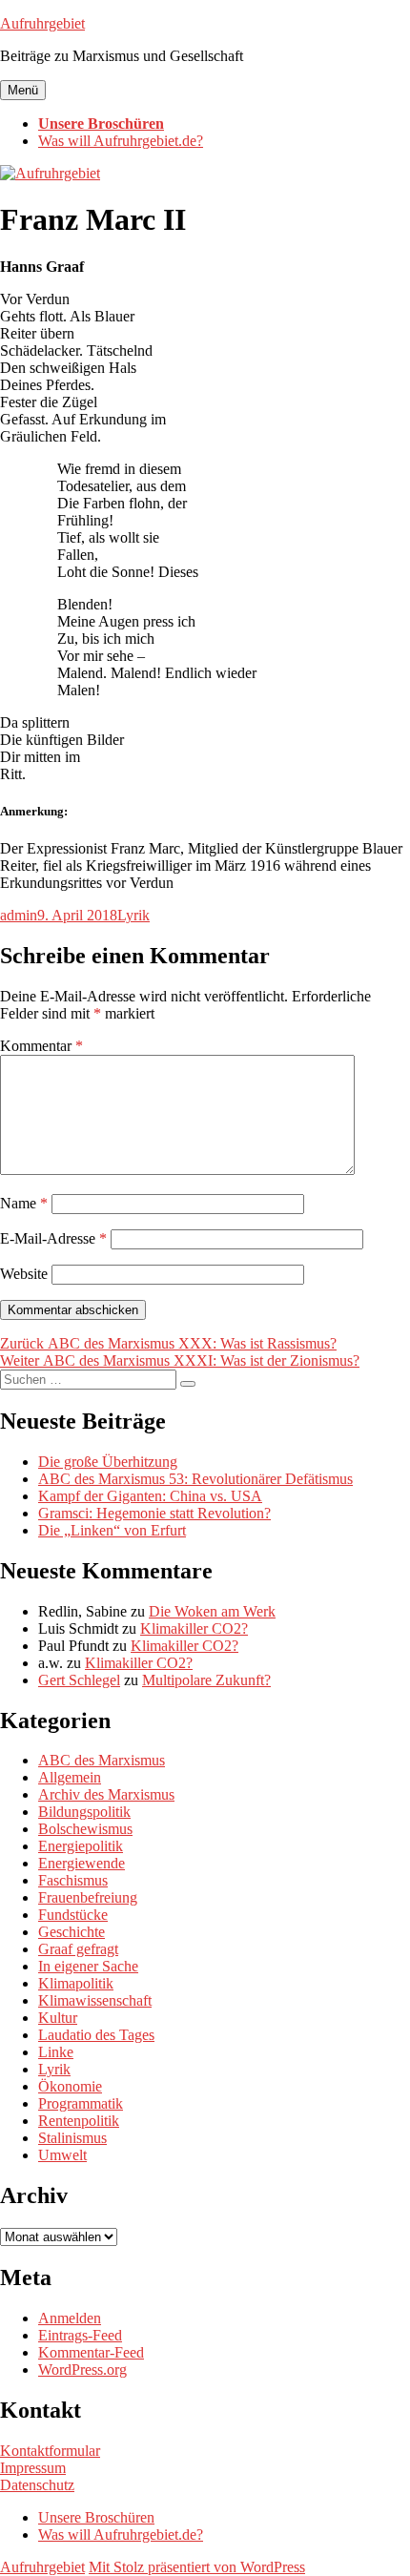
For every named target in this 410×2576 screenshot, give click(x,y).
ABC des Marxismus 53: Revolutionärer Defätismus (195, 1479)
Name (24, 1203)
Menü (23, 90)
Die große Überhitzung (108, 1462)
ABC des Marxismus (102, 1760)
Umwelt (62, 2155)
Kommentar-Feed (91, 2352)
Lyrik (133, 915)
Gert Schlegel (79, 1680)
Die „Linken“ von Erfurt (112, 1530)
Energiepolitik (81, 1846)
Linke (56, 2052)
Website (24, 1274)
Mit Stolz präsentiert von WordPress (197, 2567)
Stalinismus (72, 2138)
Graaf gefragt (78, 1949)
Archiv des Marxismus (106, 1794)
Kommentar (41, 1046)
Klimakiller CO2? (194, 1628)
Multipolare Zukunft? (206, 1680)
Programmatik (81, 2103)
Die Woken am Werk (212, 1611)
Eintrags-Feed (80, 2335)
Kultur (58, 2018)
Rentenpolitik (79, 2121)
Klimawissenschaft (95, 2000)
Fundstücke (73, 1915)
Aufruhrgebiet (42, 23)
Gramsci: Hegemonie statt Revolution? (154, 1513)
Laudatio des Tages (96, 2035)
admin (19, 915)
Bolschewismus (85, 1829)
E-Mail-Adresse (53, 1238)
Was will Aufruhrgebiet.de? (121, 141)
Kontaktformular (50, 2451)
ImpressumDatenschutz (37, 2476)
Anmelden (70, 2318)
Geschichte (72, 1932)
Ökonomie (70, 2086)
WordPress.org (82, 2370)
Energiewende (82, 1863)
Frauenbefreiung (88, 1897)
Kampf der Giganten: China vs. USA (150, 1496)
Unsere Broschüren (101, 124)
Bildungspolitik (84, 1812)
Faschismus (73, 1880)
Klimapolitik (76, 1983)
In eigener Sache (88, 1966)
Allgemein (70, 1777)
